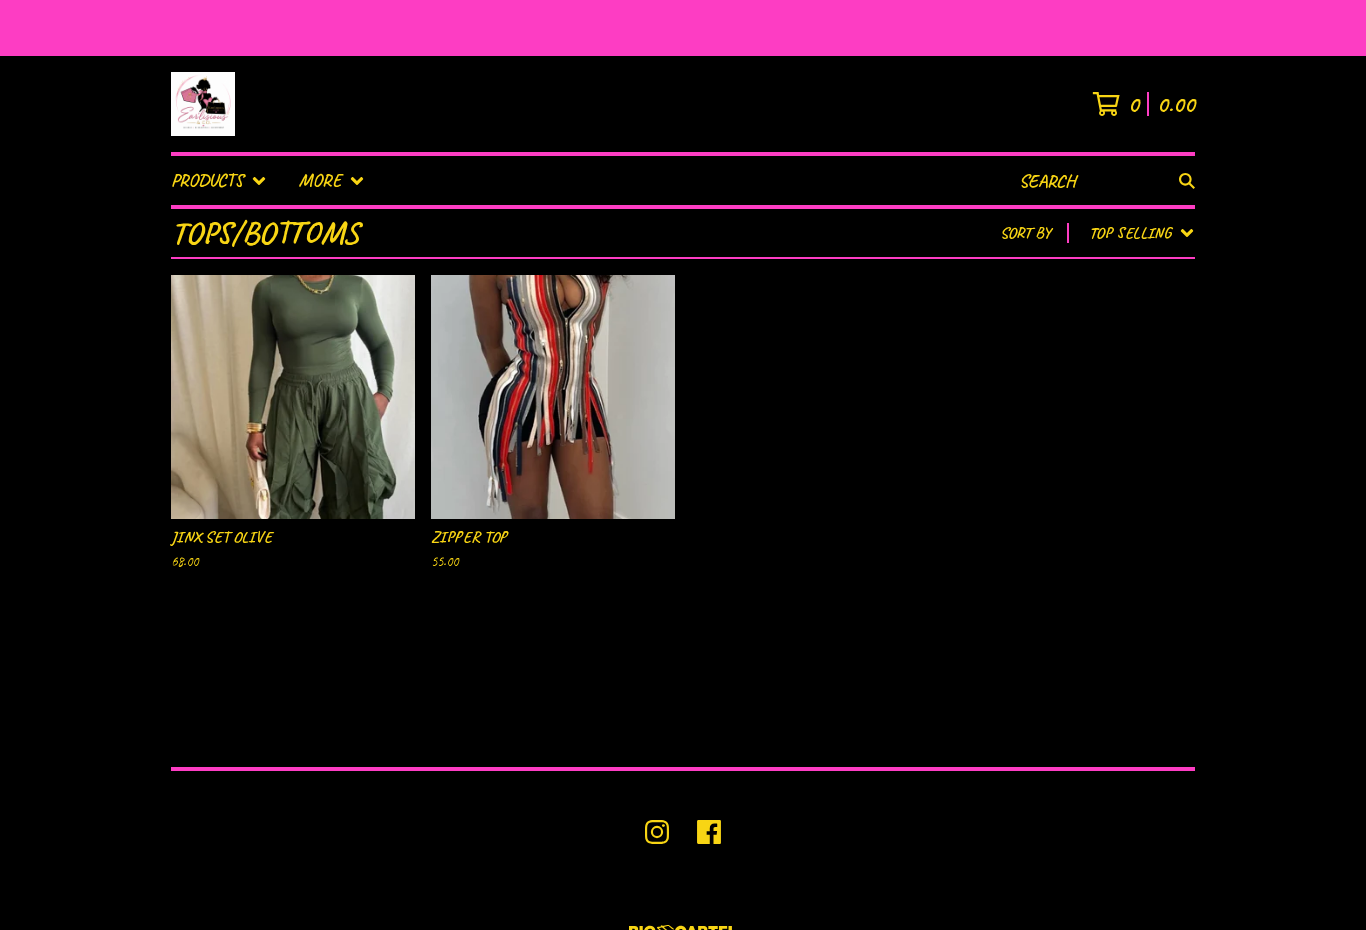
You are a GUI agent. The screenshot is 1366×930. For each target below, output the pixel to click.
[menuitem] (219, 180)
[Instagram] (657, 832)
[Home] (203, 104)
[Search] (1187, 180)
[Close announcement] (1340, 28)
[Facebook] (709, 832)
